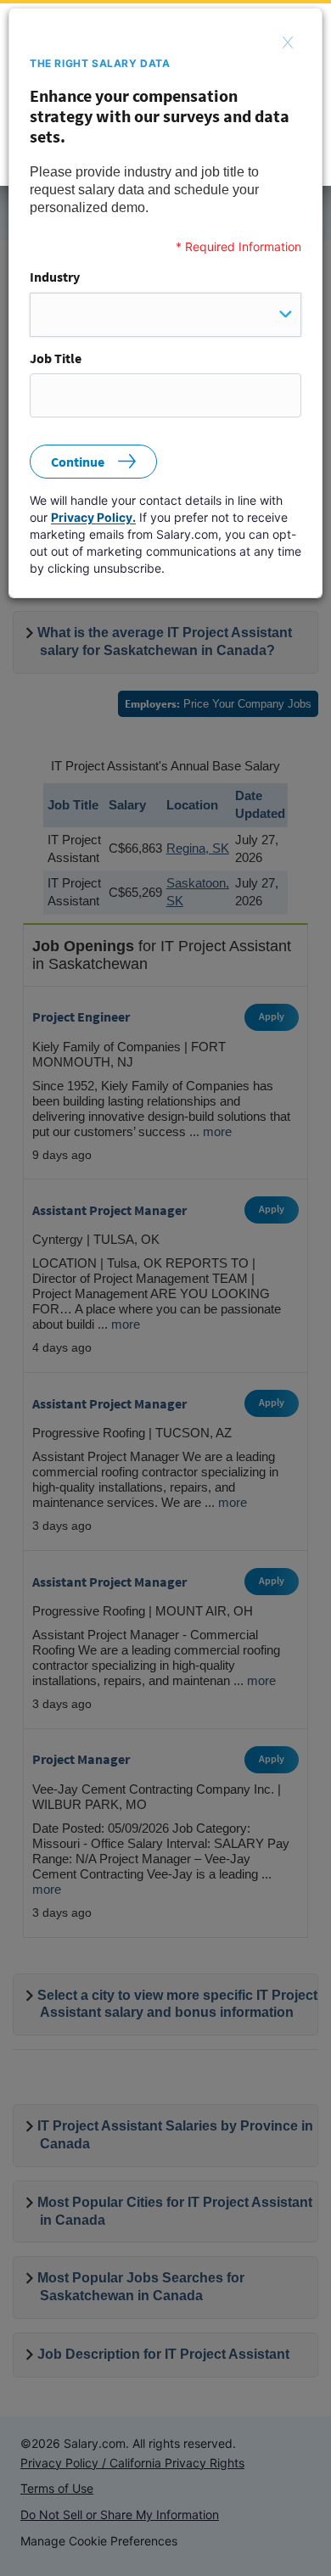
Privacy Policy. (93, 517)
